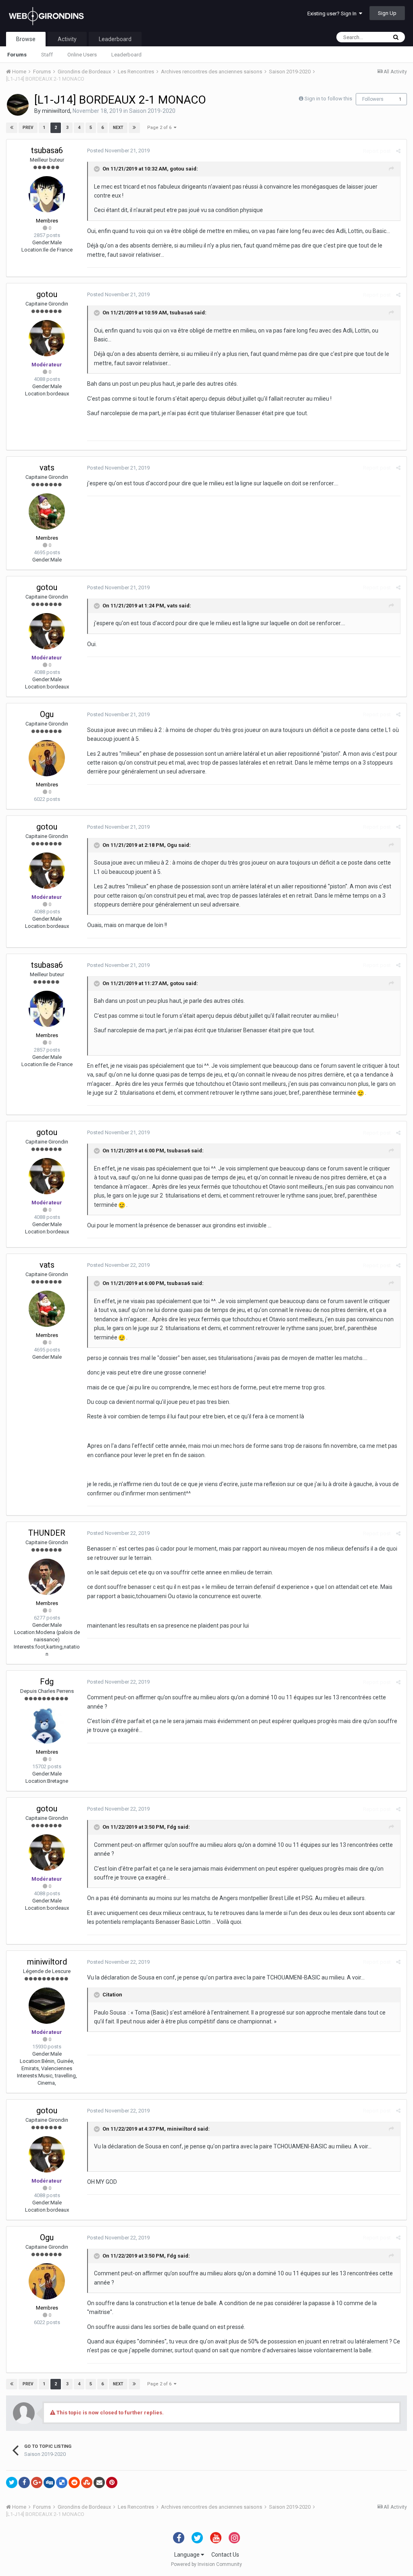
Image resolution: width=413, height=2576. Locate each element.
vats (47, 468)
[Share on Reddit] (74, 2482)
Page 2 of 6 (161, 128)
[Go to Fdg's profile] (47, 1726)
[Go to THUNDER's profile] (47, 1577)
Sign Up (387, 13)
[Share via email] (99, 2482)
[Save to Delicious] (62, 2482)
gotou (177, 169)
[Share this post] (398, 151)
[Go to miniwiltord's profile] (18, 105)
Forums (17, 55)
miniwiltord (56, 111)
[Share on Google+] (37, 2482)
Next (118, 128)
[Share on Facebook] (24, 2482)
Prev (28, 128)
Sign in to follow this (328, 99)
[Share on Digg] (49, 2482)
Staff (47, 55)
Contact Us (225, 2555)
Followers (373, 99)
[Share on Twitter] (12, 2482)
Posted (118, 151)
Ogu (47, 714)
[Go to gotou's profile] (47, 338)
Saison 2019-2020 (152, 111)
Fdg (47, 1682)
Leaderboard (126, 55)
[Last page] (134, 128)
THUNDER (47, 1533)
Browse (26, 39)
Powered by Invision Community (206, 2564)
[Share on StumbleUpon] (87, 2482)
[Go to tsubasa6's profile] (47, 194)
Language (188, 2555)
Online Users (82, 55)
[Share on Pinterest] (112, 2482)
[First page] (12, 128)
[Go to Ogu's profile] (47, 758)
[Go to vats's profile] (47, 511)
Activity (67, 39)
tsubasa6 (47, 150)
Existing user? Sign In (333, 14)
